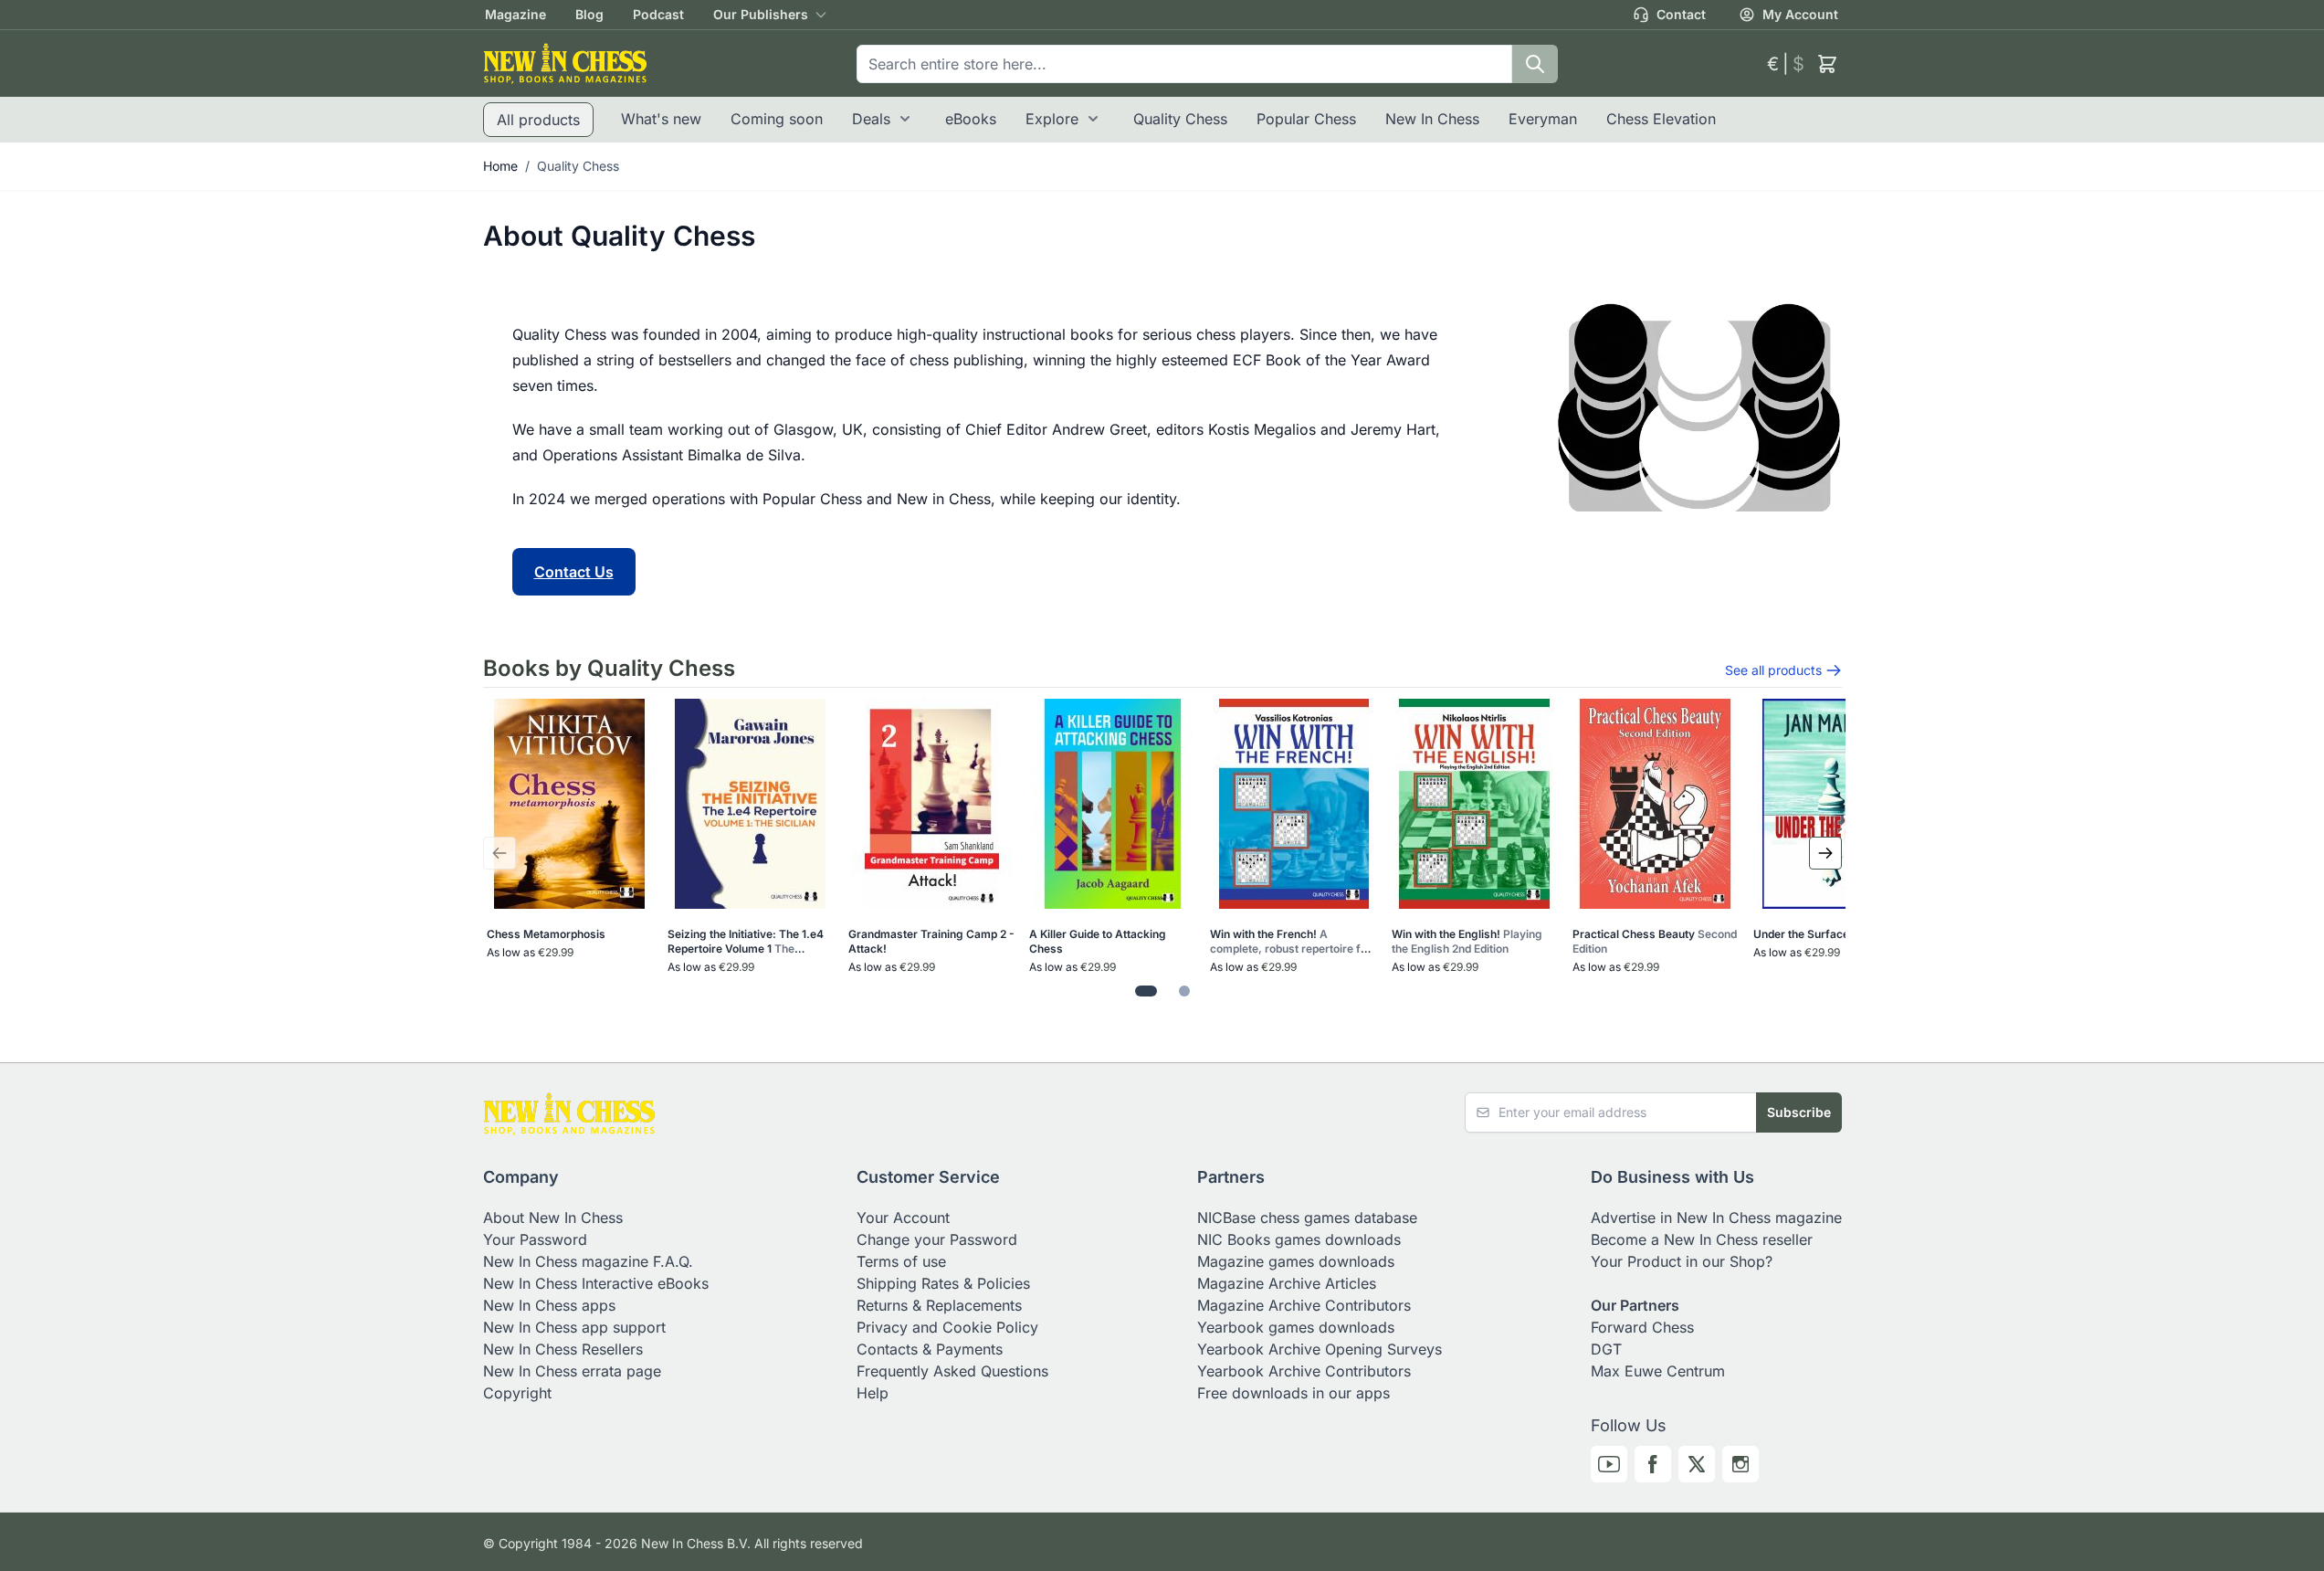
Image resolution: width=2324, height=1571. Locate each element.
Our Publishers (761, 14)
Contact (1681, 14)
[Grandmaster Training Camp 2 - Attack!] (932, 804)
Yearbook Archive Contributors (1304, 1371)
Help (873, 1393)
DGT (1606, 1349)
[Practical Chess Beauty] (1655, 804)
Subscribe (1799, 1112)
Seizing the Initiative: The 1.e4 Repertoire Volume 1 (746, 942)
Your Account (903, 1218)
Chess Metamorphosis (546, 934)
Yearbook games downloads (1296, 1327)
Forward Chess (1642, 1327)
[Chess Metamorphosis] (569, 804)
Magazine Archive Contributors (1304, 1305)
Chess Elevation (1661, 119)
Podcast (658, 14)
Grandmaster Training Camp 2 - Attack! (931, 941)
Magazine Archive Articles (1287, 1283)
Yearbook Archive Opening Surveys (1320, 1349)
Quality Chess (1180, 119)
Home (500, 166)
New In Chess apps (549, 1305)
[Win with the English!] (1474, 804)
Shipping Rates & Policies (943, 1283)
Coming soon (777, 119)
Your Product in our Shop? (1682, 1261)
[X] (1697, 1464)
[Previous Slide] (500, 853)
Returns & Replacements (939, 1305)
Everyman (1543, 119)
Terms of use (901, 1261)
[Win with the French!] (1293, 804)
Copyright (517, 1393)
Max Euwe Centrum (1658, 1371)
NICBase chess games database (1307, 1218)
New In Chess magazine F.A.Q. (588, 1261)
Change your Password (937, 1239)
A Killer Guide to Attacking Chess (1098, 941)
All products (538, 120)
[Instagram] (1740, 1464)
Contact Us (574, 572)
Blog (589, 14)
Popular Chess (1306, 119)
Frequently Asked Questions (952, 1371)
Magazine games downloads (1296, 1261)
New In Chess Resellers (563, 1349)
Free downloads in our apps (1293, 1393)
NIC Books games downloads (1299, 1239)
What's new (661, 119)
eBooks (971, 119)
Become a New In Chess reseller (1702, 1239)
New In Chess (1432, 119)
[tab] (1146, 991)
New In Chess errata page (572, 1371)
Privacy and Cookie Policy (947, 1327)
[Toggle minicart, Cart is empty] (1827, 64)
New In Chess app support (574, 1327)
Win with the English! (1467, 941)
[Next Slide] (1825, 853)
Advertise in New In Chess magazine (1716, 1218)
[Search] (1535, 64)
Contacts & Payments (930, 1349)
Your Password (535, 1239)
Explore (1052, 119)
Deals (871, 119)
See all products (1773, 670)
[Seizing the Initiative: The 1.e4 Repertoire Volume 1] (750, 804)
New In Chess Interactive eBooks (596, 1283)
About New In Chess (553, 1218)
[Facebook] (1653, 1464)
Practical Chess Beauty (1655, 941)
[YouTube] (1609, 1464)
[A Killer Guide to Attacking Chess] (1113, 804)
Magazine (515, 14)
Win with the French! (1291, 942)
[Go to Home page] (565, 63)
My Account (1800, 14)
